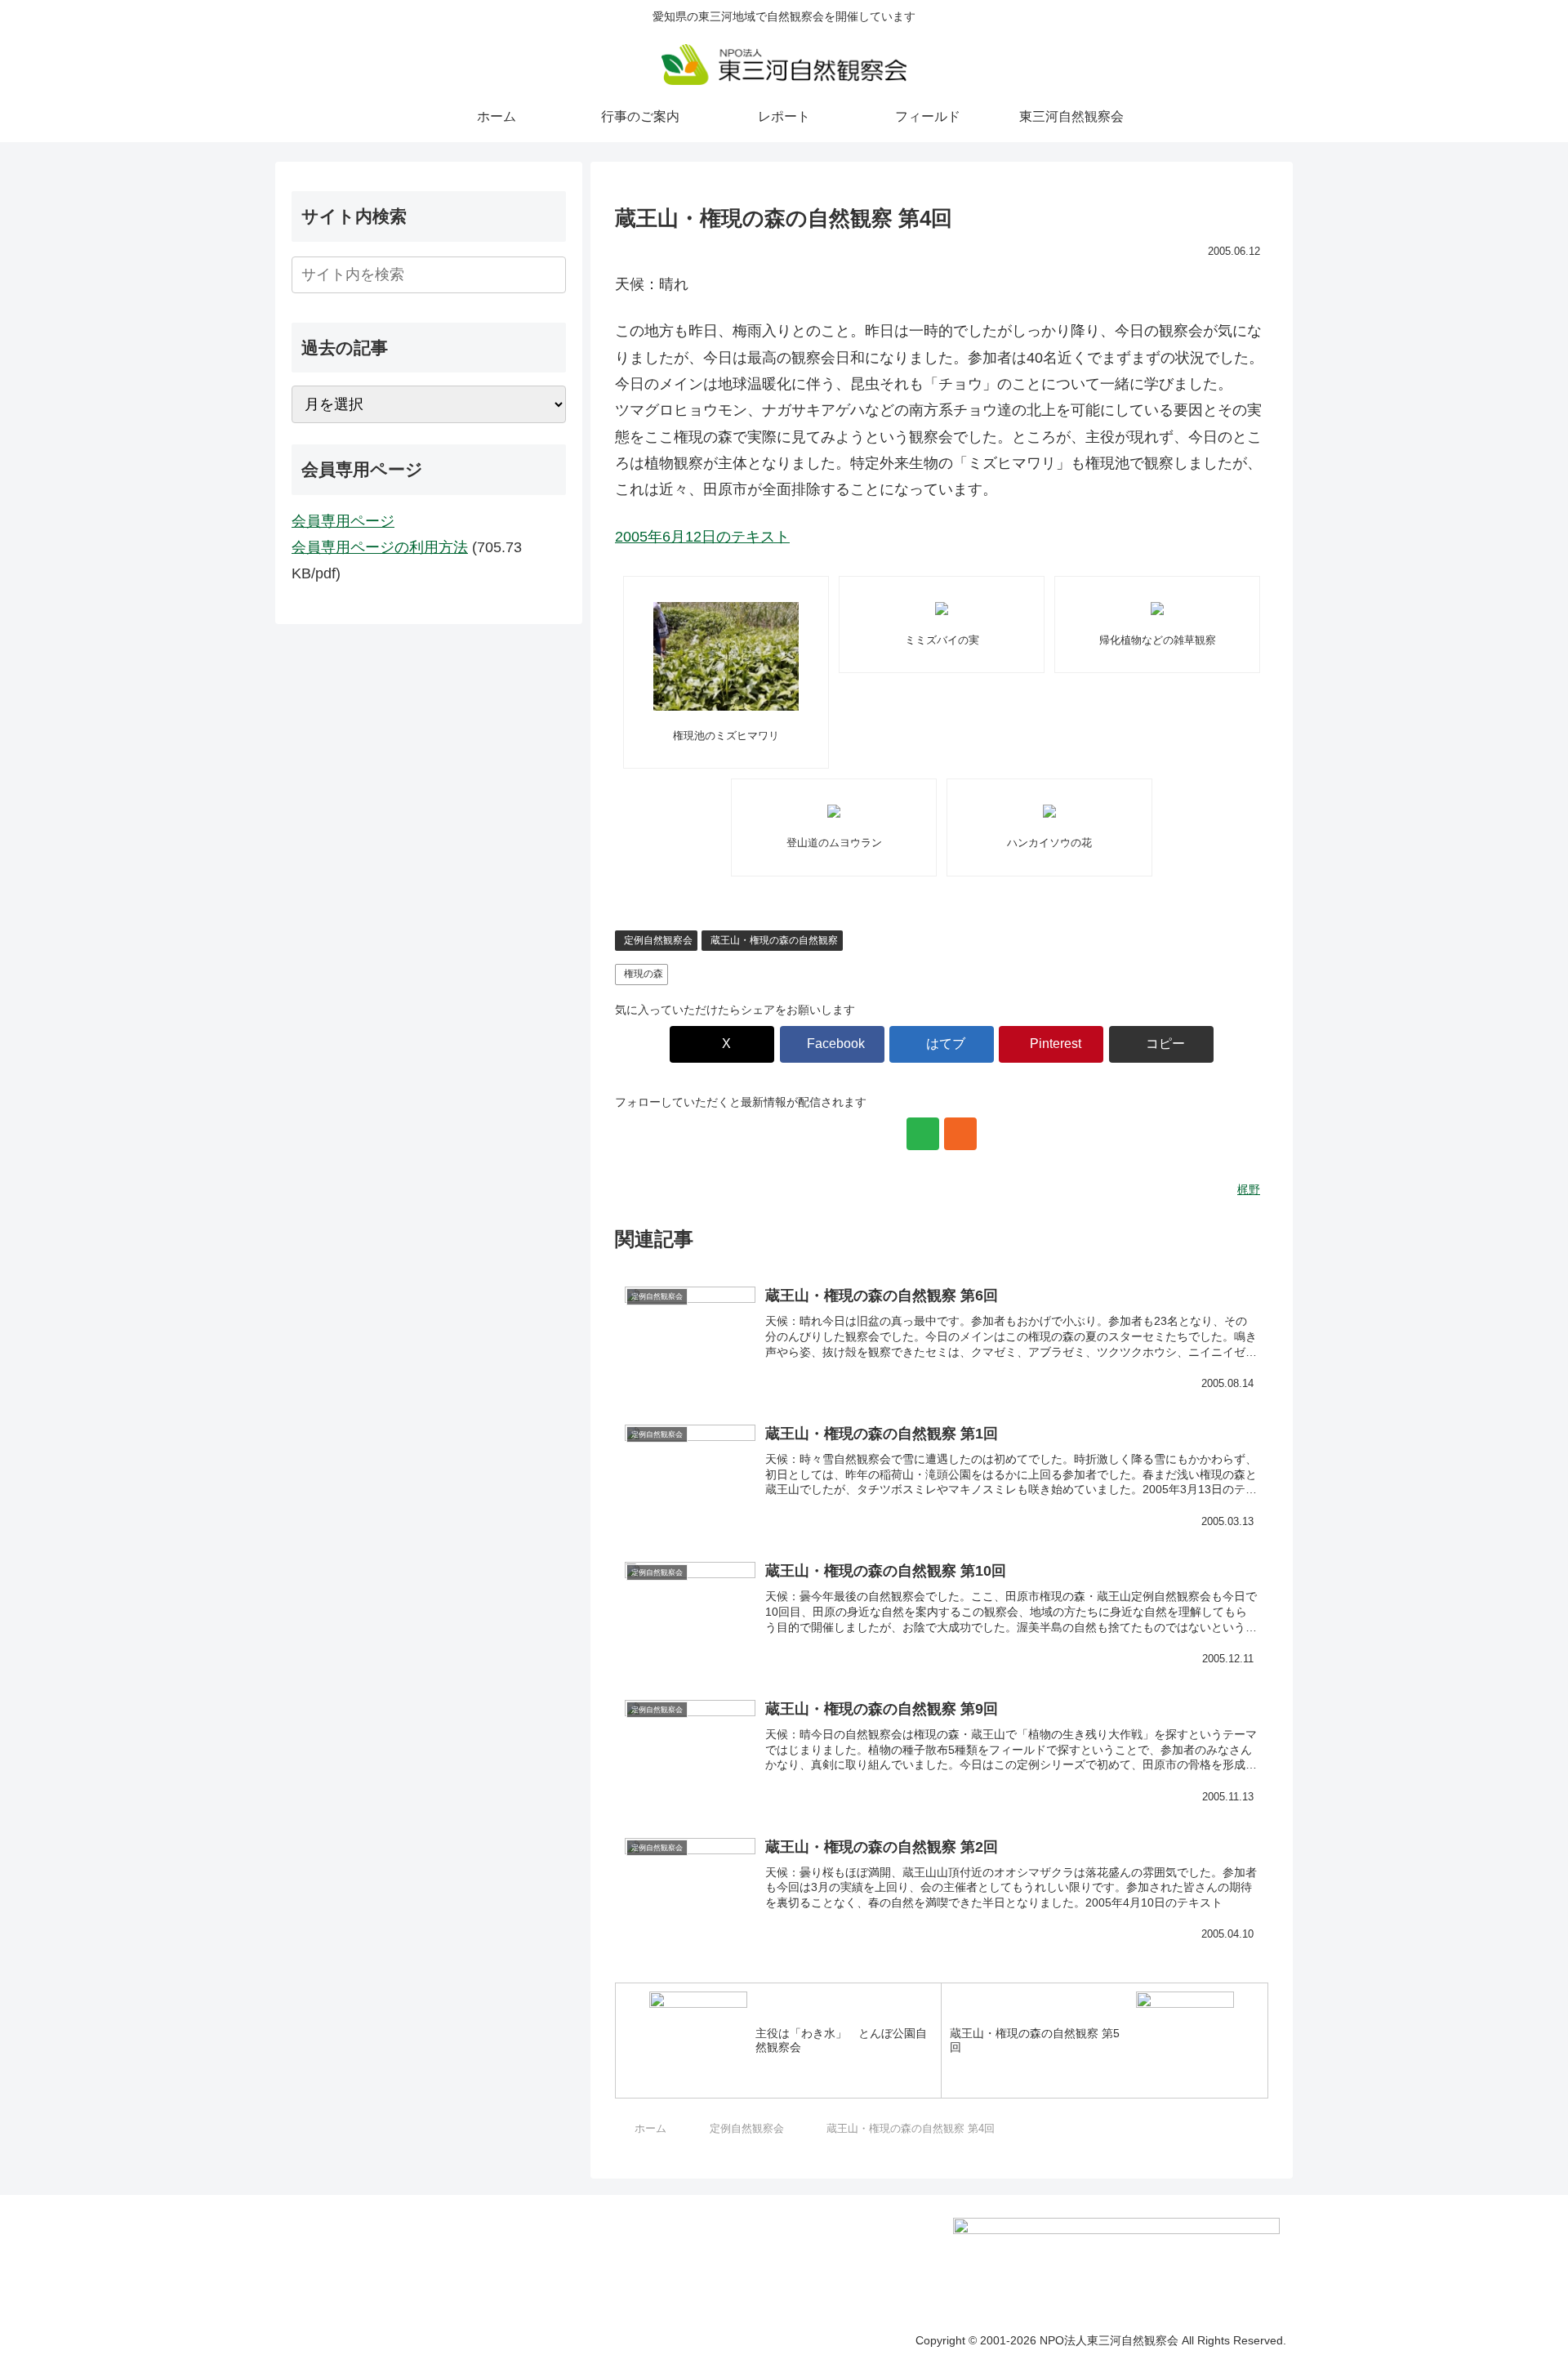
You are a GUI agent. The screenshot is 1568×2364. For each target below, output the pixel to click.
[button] (1161, 1044)
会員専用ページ (343, 521)
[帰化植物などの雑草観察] (1157, 609)
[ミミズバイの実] (942, 609)
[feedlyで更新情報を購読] (923, 1134)
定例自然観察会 (658, 940)
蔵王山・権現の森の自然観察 (774, 940)
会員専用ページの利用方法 (380, 547)
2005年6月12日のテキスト (702, 537)
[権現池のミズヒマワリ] (726, 656)
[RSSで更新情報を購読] (960, 1134)
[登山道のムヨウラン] (834, 811)
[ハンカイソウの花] (1049, 811)
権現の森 (644, 974)
